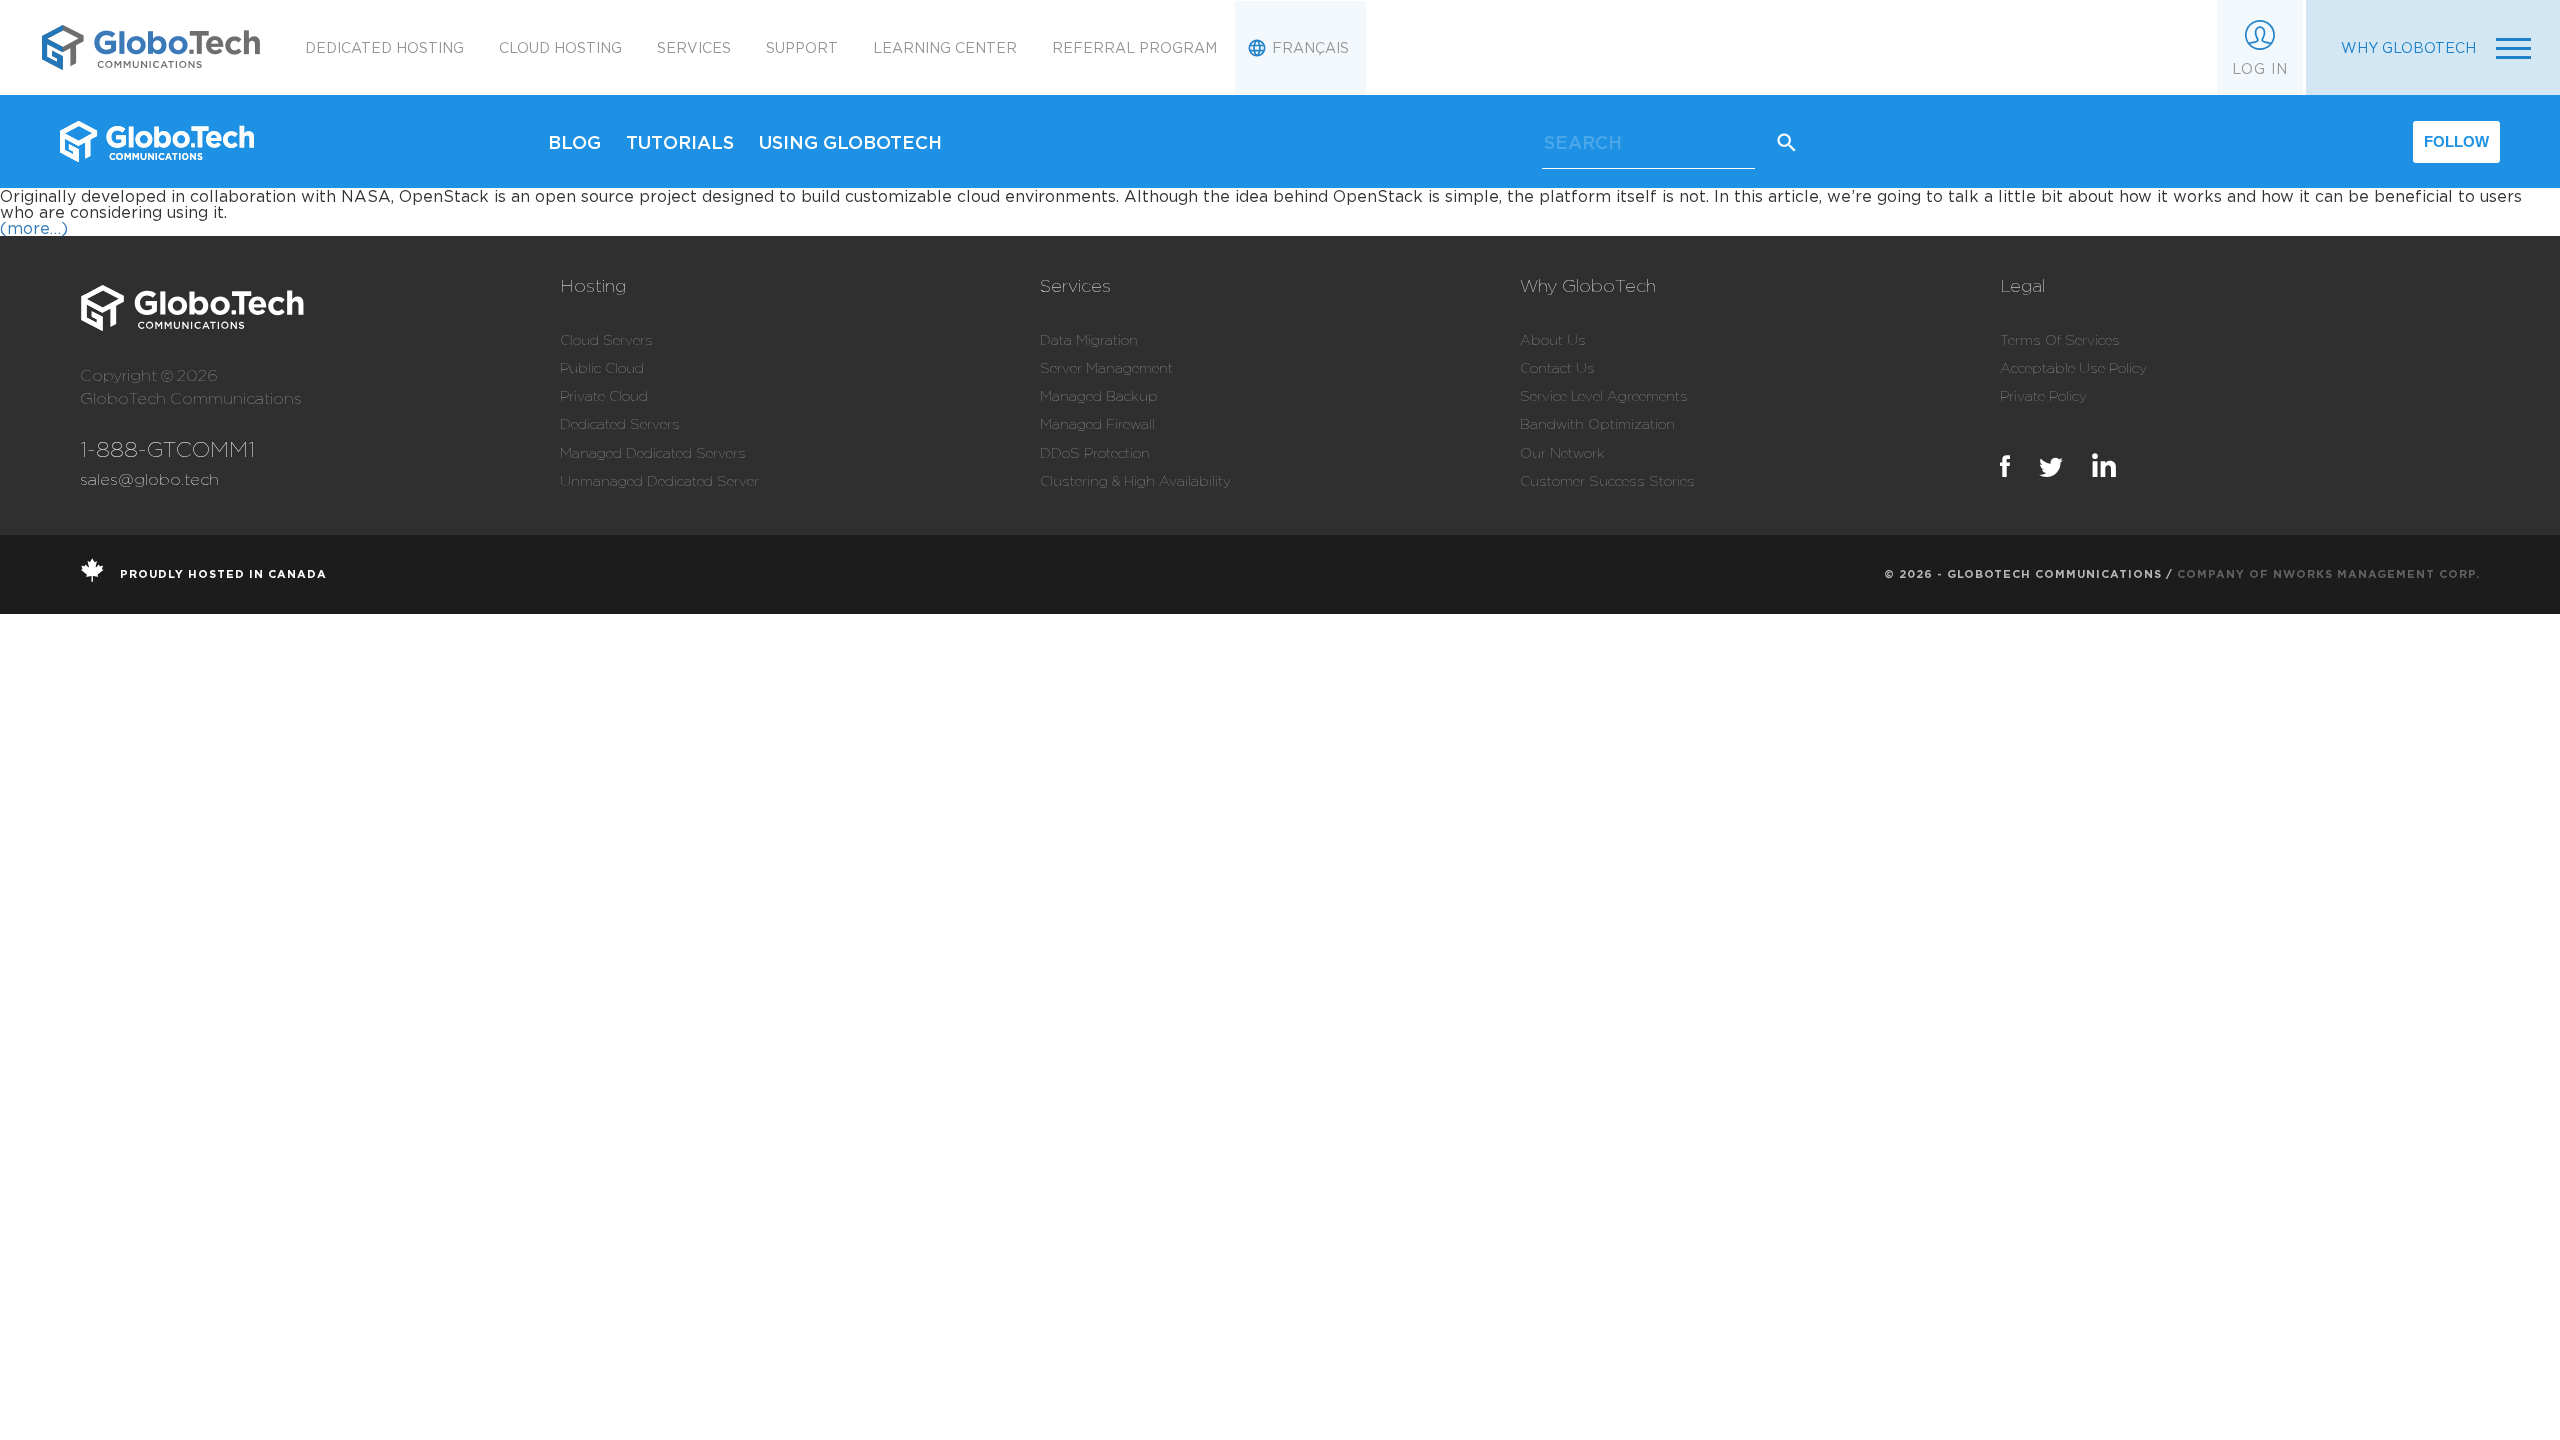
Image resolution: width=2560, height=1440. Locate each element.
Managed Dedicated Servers (653, 453)
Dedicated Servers (620, 424)
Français (1310, 47)
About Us (1553, 340)
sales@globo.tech (149, 479)
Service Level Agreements (1604, 396)
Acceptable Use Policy (2073, 368)
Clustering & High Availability (1135, 481)
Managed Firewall (1097, 424)
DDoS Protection (1095, 453)
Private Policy (2043, 396)
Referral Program (1134, 47)
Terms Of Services (2060, 340)
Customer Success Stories (1607, 481)
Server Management (1106, 368)
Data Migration (1089, 340)
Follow (2456, 141)
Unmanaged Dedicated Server (659, 481)
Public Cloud (602, 368)
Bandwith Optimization (1597, 424)
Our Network (1562, 453)
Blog (574, 142)
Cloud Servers (606, 340)
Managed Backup (1099, 396)
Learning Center (945, 47)
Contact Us (1557, 368)
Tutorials (680, 142)
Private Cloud (604, 396)
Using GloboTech (850, 142)
